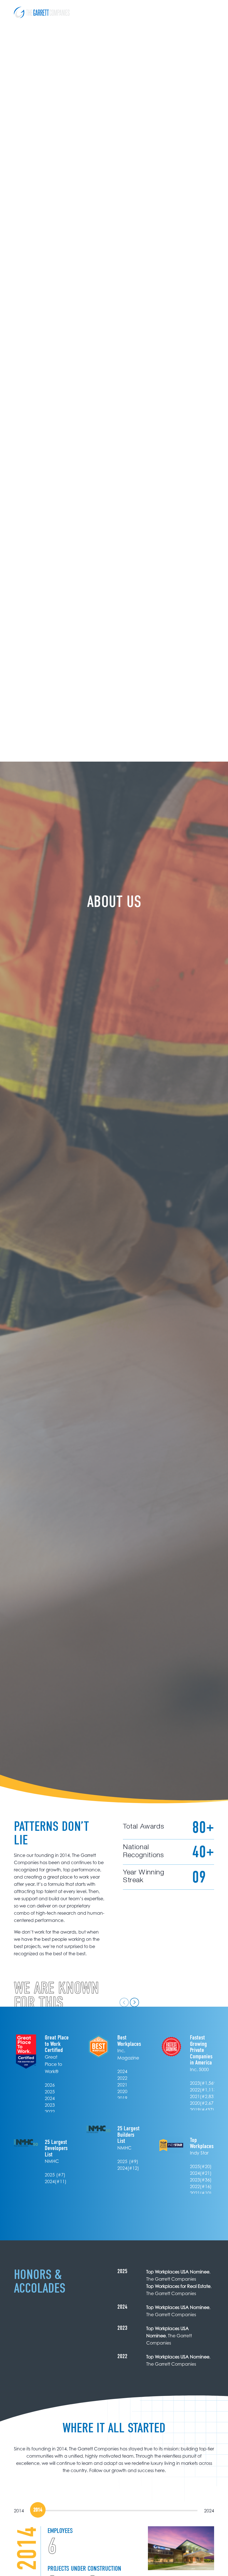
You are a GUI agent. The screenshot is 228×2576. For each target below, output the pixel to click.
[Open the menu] (210, 13)
